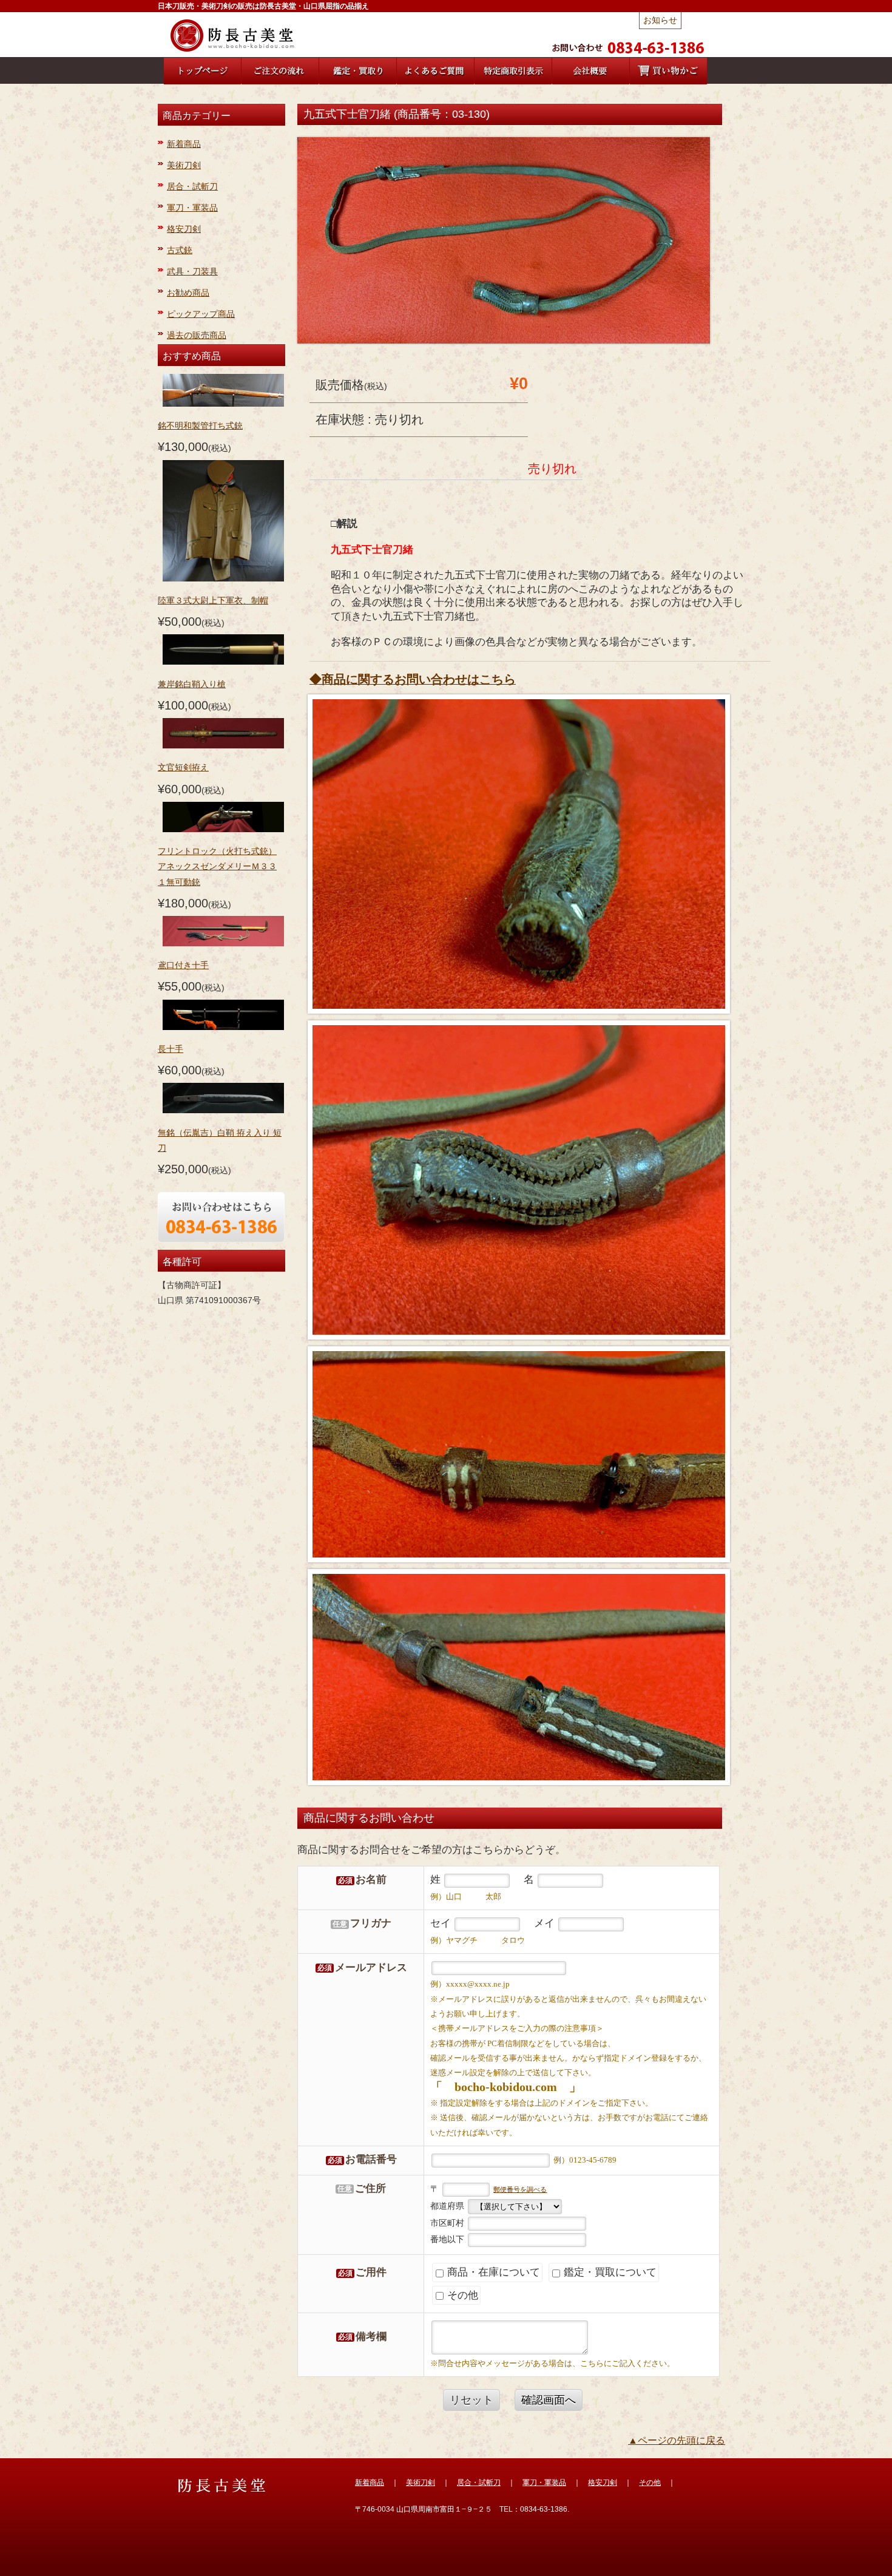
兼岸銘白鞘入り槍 (192, 684)
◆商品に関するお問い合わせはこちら (413, 679)
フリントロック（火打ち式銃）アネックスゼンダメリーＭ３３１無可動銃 (217, 866)
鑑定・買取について (609, 2272)
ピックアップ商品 (201, 314)
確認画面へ (549, 2400)
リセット (471, 2400)
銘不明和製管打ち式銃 (200, 425)
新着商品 (184, 144)
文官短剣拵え (183, 767)
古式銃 (180, 250)
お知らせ (660, 20)
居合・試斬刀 (192, 186)
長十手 (171, 1049)
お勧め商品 (188, 293)
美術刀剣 (184, 165)
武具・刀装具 (192, 271)
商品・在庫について (492, 2272)
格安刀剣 (184, 229)
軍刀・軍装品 (192, 208)
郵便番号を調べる (520, 2189)
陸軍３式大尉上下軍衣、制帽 (213, 600)
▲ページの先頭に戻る (677, 2440)
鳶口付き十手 (183, 965)
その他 (461, 2295)
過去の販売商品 (197, 335)
